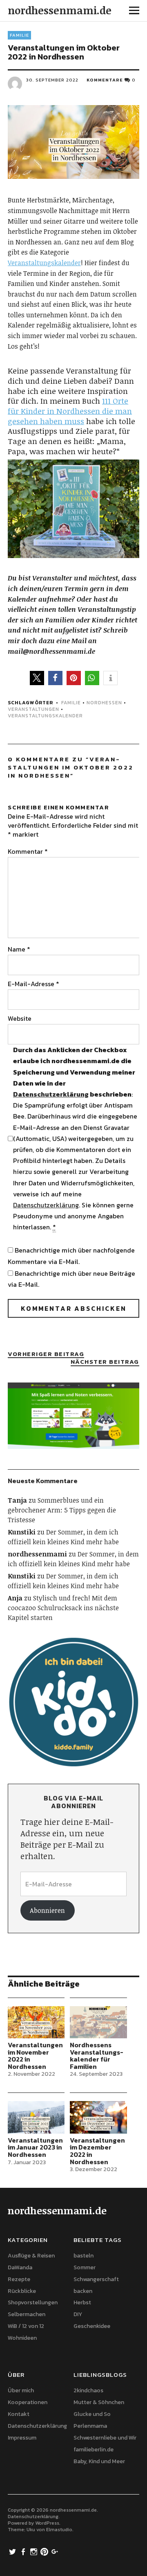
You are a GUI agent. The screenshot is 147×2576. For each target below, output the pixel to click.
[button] (37, 678)
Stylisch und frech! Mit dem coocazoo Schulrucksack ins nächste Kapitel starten (63, 1608)
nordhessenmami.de (60, 10)
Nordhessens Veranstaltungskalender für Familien (97, 2056)
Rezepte (19, 2279)
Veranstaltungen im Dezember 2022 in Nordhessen (97, 2151)
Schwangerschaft (96, 2279)
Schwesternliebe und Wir (105, 2438)
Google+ (56, 2551)
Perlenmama (90, 2426)
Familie (19, 35)
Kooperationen (28, 2402)
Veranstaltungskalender (44, 263)
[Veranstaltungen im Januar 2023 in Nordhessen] (36, 2117)
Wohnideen (22, 2338)
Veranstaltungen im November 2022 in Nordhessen (35, 2056)
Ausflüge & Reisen (31, 2256)
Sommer (85, 2267)
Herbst (82, 2302)
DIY (78, 2314)
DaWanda (20, 2267)
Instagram (34, 2551)
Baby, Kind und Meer (99, 2461)
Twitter (13, 2551)
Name (19, 949)
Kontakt (19, 2414)
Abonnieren (47, 1910)
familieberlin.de (94, 2450)
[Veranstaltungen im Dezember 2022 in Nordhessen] (98, 2117)
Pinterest (45, 2551)
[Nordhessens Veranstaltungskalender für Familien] (98, 2022)
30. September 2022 (52, 80)
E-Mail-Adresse (33, 984)
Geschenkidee (92, 2326)
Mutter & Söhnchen (99, 2402)
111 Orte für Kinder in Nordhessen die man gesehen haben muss (70, 411)
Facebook (24, 2551)
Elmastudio (59, 2530)
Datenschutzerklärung (51, 1094)
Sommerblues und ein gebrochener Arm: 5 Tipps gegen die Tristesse (62, 1510)
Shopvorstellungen (33, 2302)
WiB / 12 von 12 (26, 2326)
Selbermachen (27, 2314)
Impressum (22, 2438)
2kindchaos (88, 2390)
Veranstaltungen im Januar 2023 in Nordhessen (35, 2147)
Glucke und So (92, 2414)
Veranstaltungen (33, 709)
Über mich (21, 2390)
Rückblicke (22, 2291)
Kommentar (28, 851)
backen (83, 2291)
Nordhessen (104, 703)
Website (20, 1018)
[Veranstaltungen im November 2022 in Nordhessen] (36, 2022)
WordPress (47, 2523)
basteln (84, 2256)
